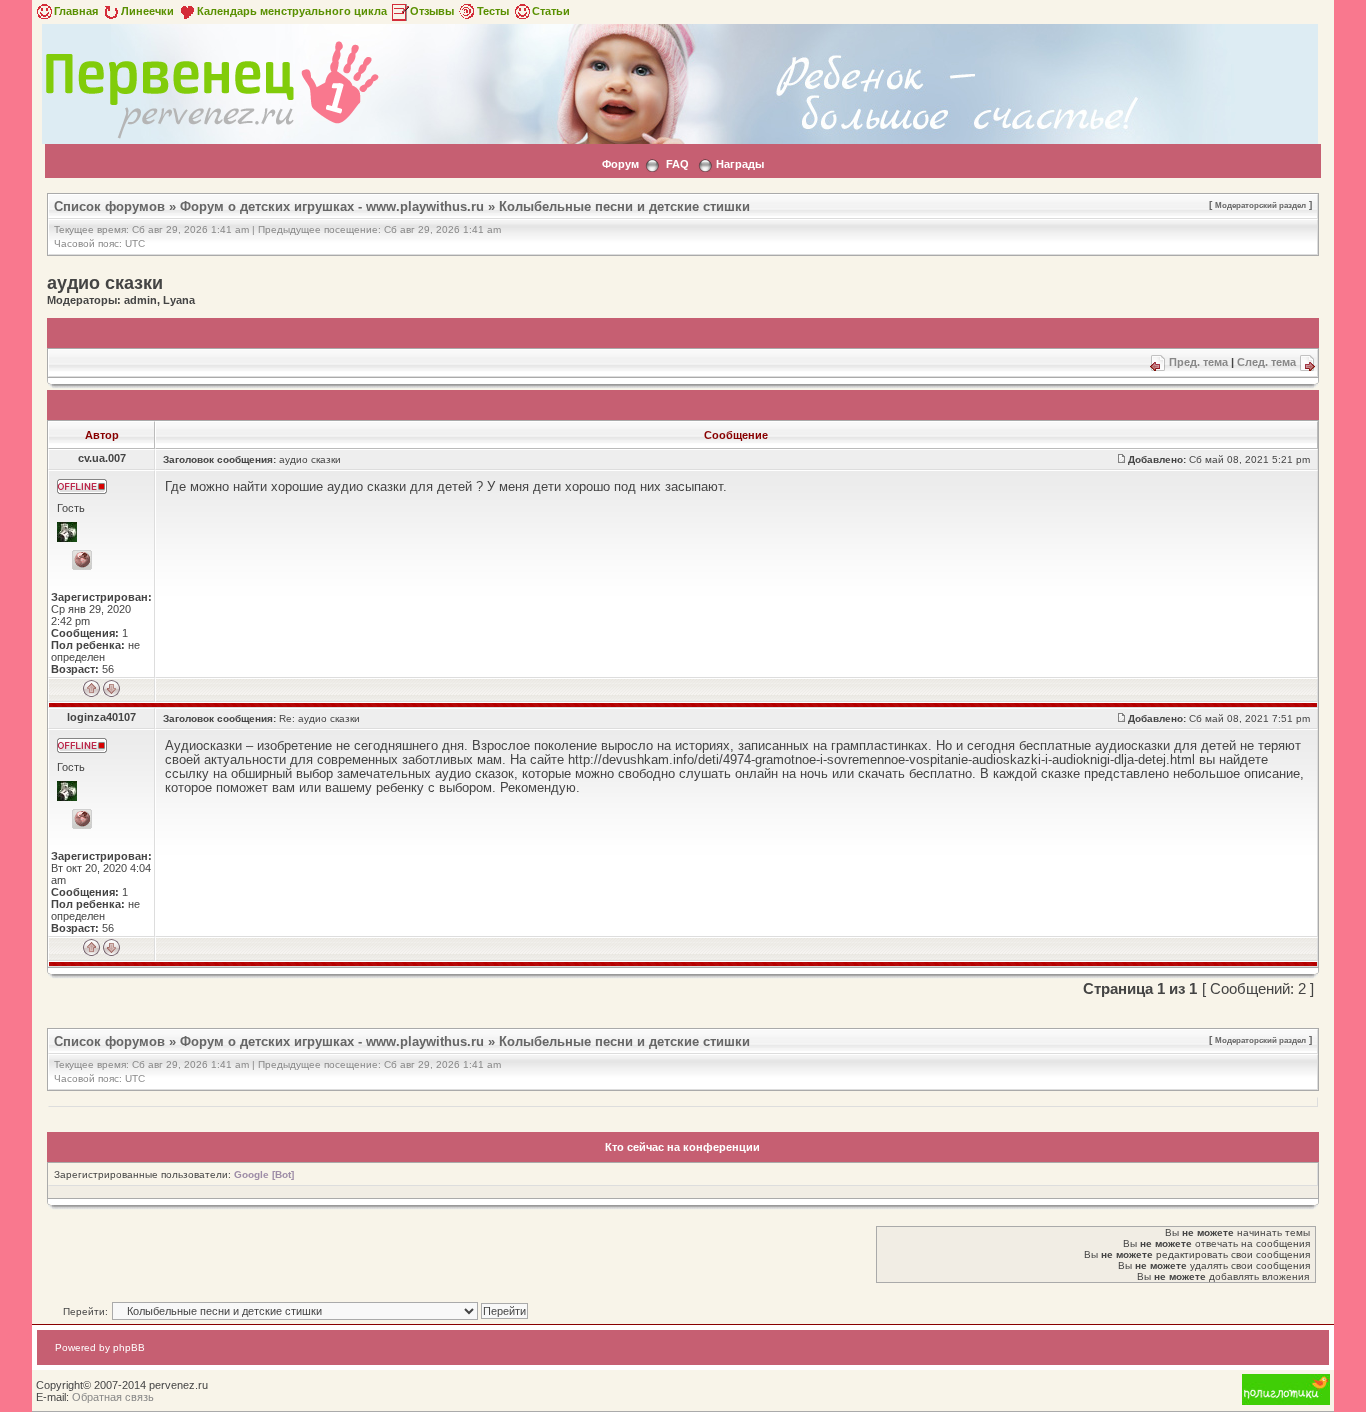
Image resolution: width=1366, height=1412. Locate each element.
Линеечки (147, 11)
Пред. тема (1198, 362)
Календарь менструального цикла (292, 11)
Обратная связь (113, 1397)
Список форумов (109, 206)
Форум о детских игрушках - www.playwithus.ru (332, 206)
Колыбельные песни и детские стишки (624, 206)
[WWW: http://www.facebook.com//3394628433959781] (82, 819)
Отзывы (432, 11)
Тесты (493, 11)
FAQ (677, 164)
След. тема (1266, 362)
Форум (620, 164)
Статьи (551, 11)
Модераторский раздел (1260, 205)
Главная (76, 11)
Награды (740, 164)
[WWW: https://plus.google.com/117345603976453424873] (82, 560)
